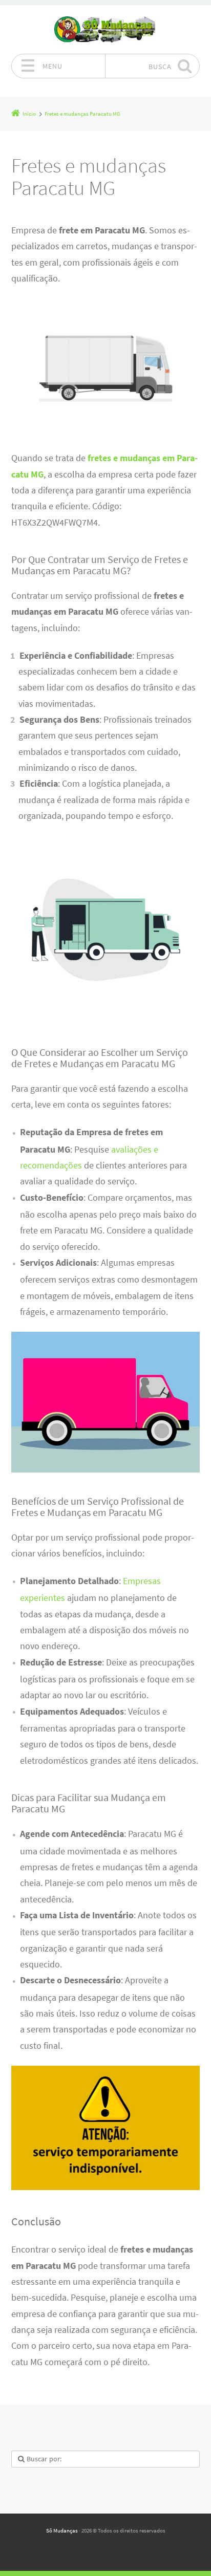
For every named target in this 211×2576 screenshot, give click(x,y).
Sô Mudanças (62, 2530)
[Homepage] (105, 29)
